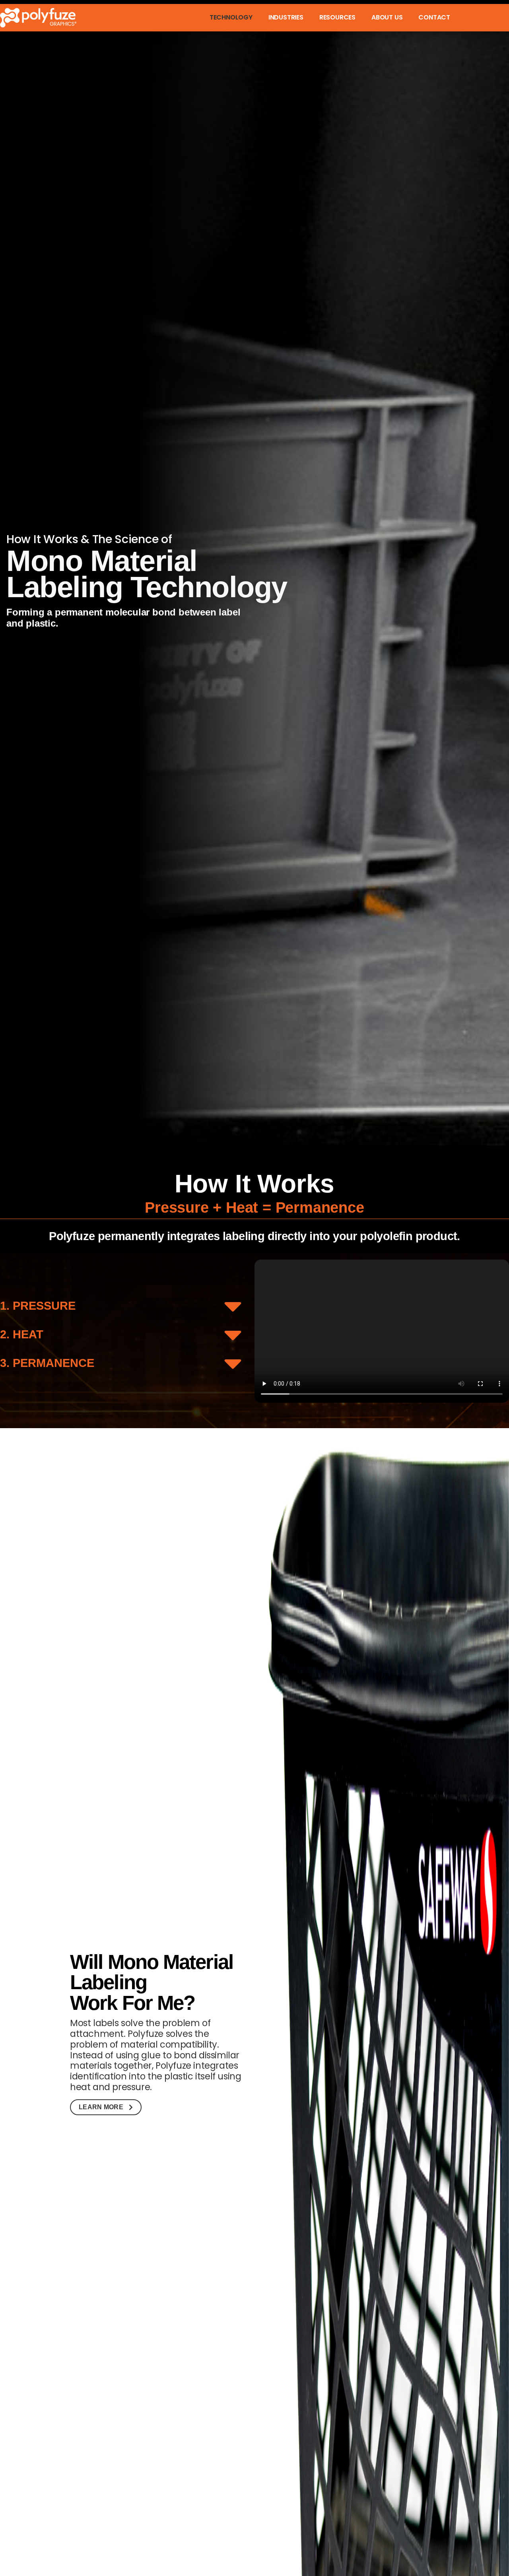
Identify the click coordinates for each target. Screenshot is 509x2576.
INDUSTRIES (286, 18)
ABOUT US (387, 18)
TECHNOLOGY (231, 18)
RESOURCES (337, 18)
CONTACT (434, 18)
